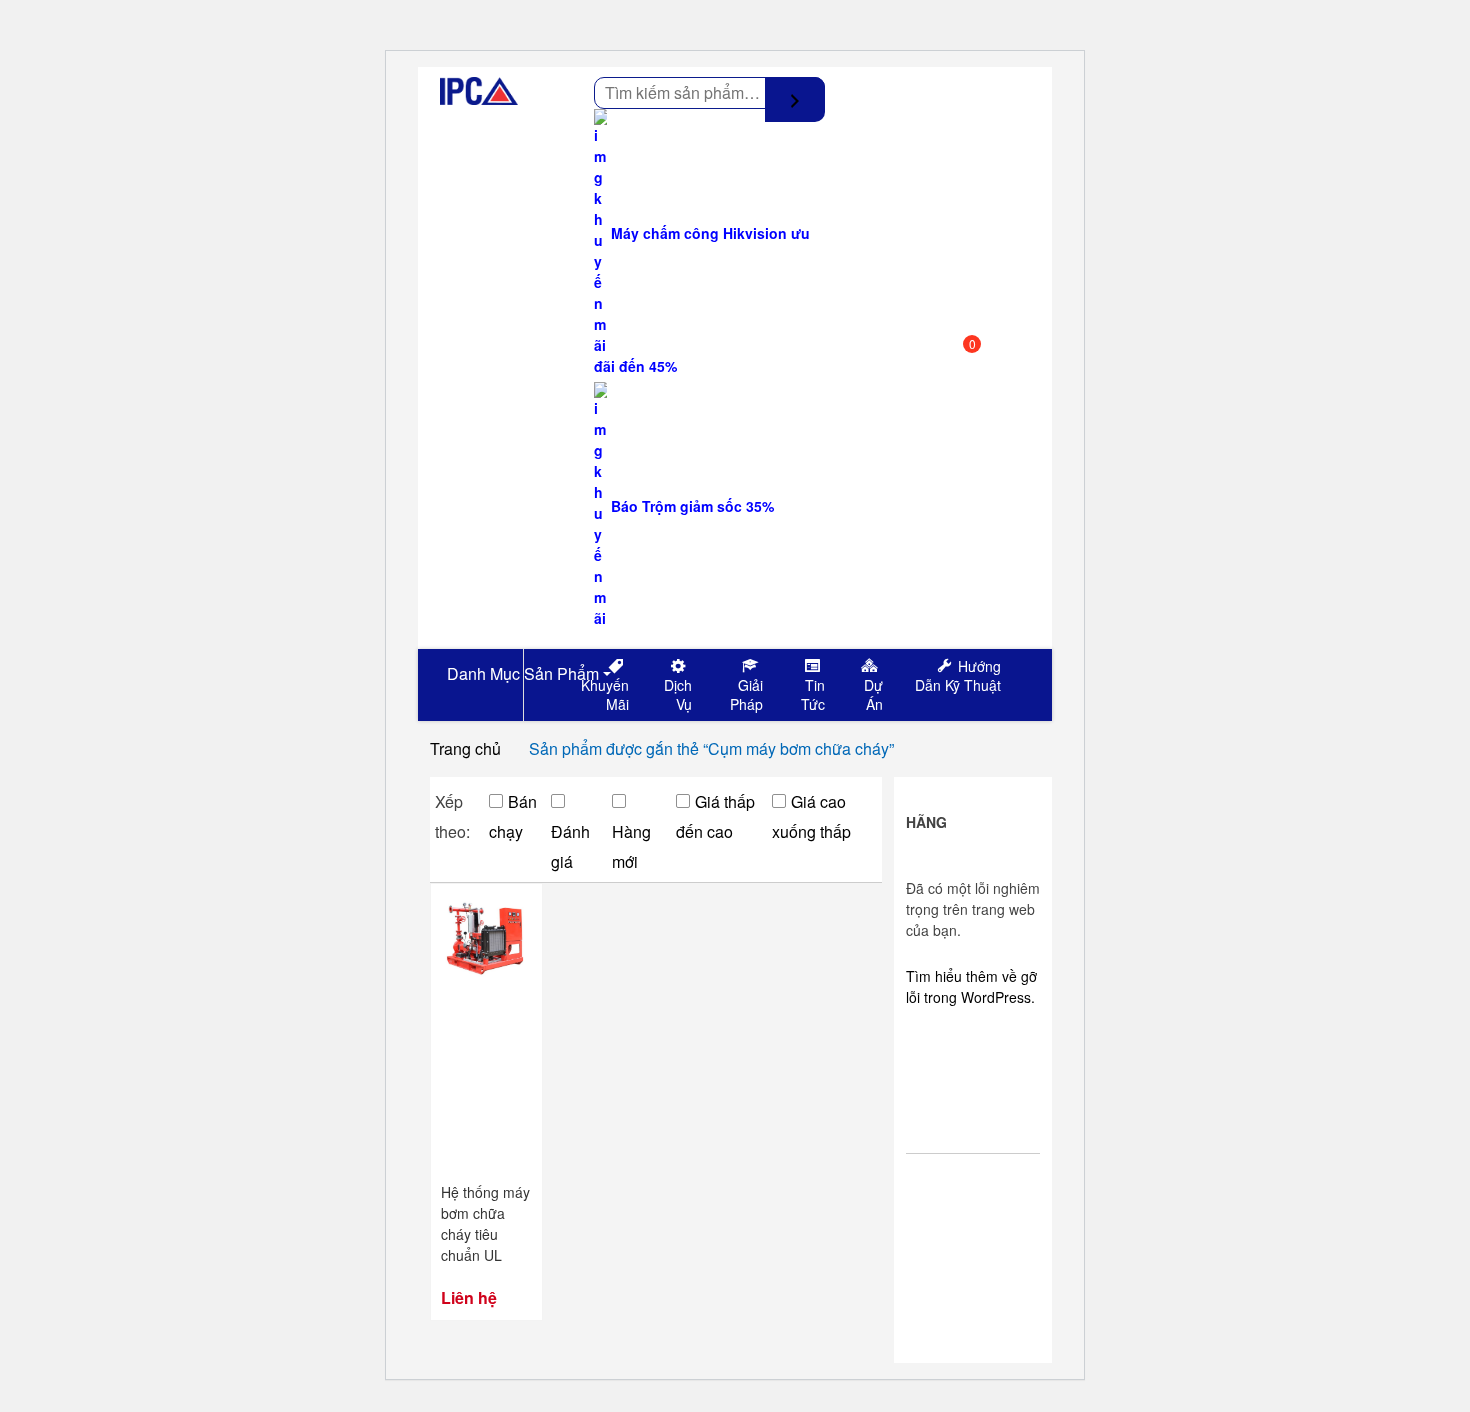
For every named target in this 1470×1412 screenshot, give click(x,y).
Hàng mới (631, 846)
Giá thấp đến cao (715, 816)
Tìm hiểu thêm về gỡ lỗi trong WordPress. (971, 986)
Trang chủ (465, 748)
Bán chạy (513, 816)
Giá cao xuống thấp (811, 816)
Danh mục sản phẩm (521, 673)
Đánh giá (570, 846)
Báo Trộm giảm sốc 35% (690, 506)
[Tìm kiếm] (795, 99)
